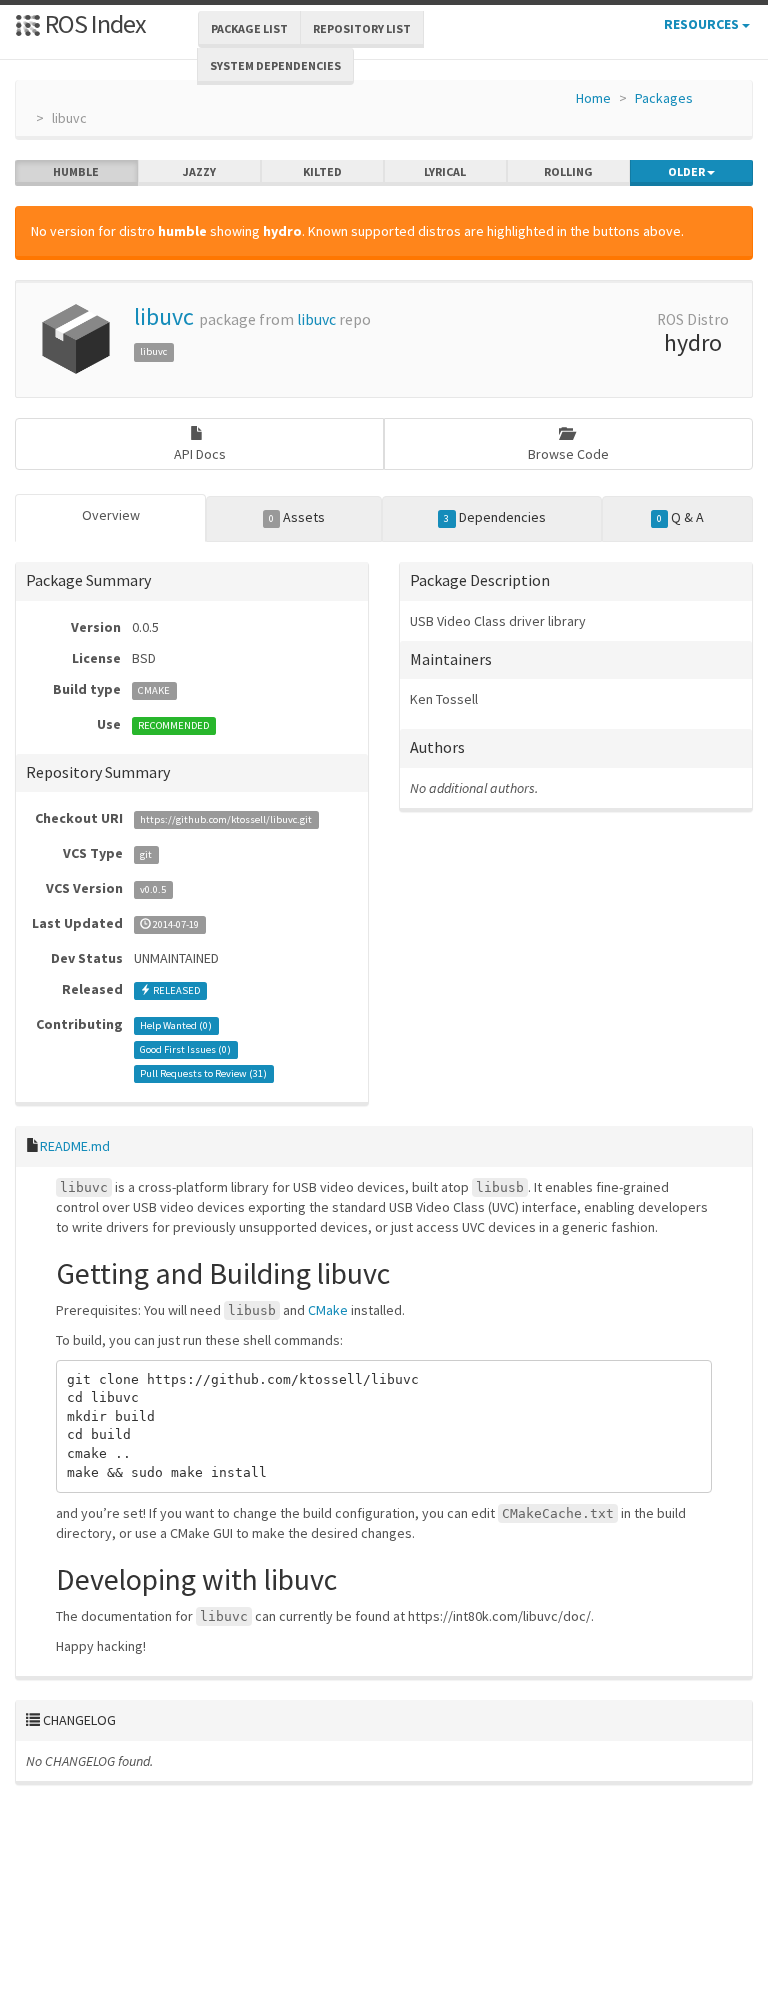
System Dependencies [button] (275, 65)
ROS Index (93, 23)
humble (76, 171)
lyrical (445, 171)
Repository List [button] (362, 28)
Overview (111, 515)
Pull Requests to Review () (203, 1073)
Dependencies (494, 517)
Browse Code (568, 454)
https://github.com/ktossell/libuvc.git (226, 819)
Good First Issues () (185, 1049)
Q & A (680, 517)
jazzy (199, 171)
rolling (568, 171)
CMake (328, 1310)
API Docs (200, 454)
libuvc (164, 316)
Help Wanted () (176, 1025)
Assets (297, 517)
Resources (703, 24)
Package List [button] (249, 28)
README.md (75, 1146)
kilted (322, 171)
